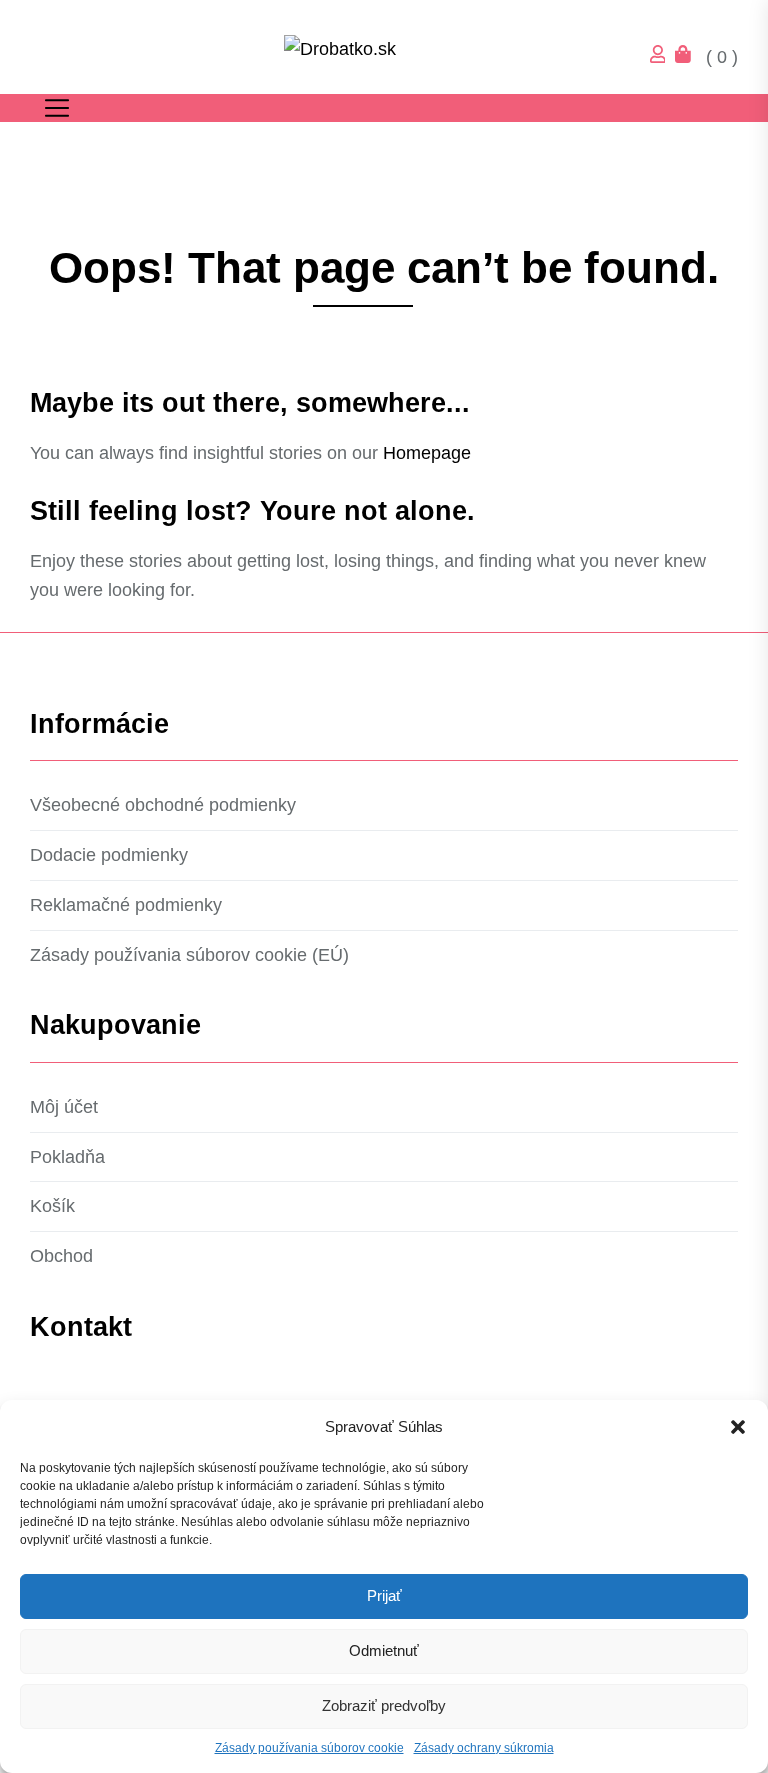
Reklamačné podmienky (126, 905)
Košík (52, 1206)
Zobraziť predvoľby (384, 1705)
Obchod (61, 1256)
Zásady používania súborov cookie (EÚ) (189, 955)
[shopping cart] (688, 57)
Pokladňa (67, 1157)
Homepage (427, 453)
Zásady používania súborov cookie (309, 1748)
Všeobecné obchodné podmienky (163, 805)
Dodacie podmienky (109, 855)
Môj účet (64, 1107)
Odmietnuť (384, 1650)
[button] (738, 1427)
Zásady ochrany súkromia (484, 1748)
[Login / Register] (663, 57)
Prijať (384, 1595)
